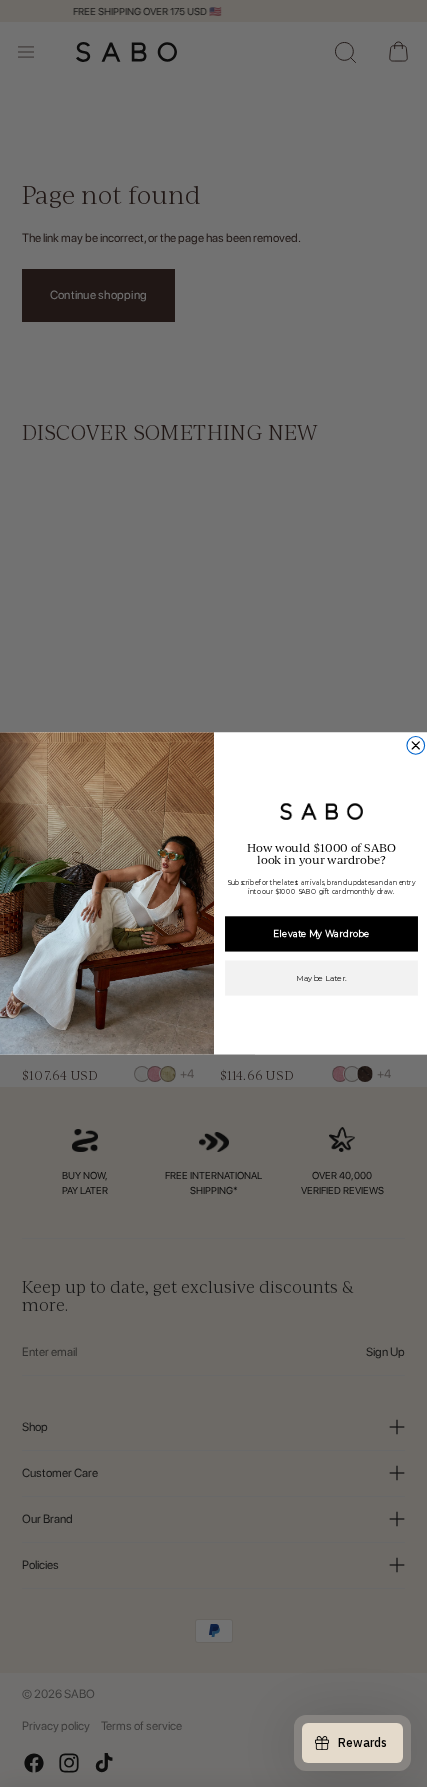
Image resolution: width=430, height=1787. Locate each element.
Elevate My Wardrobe (321, 933)
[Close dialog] (415, 746)
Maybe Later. (321, 978)
